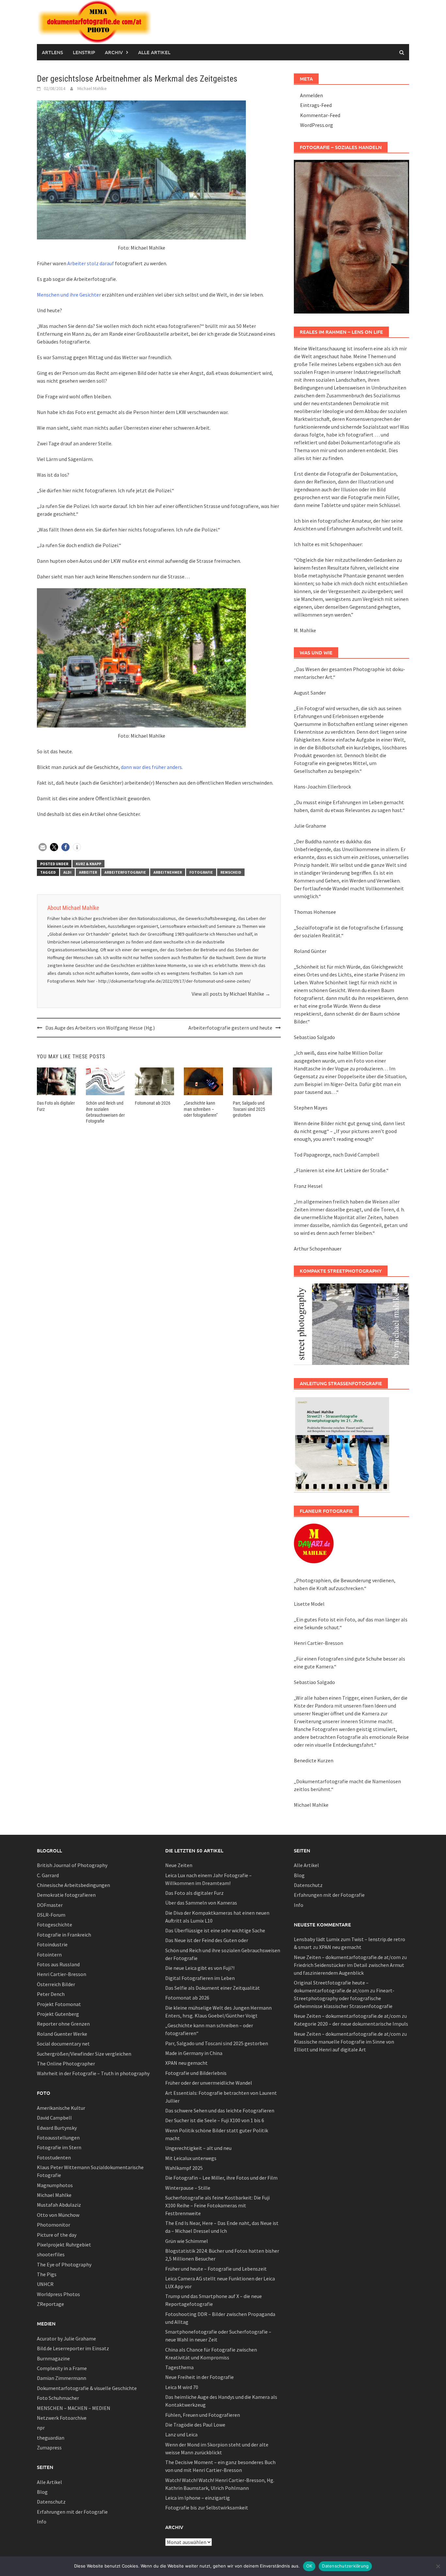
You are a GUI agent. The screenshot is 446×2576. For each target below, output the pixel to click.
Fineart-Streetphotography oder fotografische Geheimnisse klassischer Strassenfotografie (344, 1998)
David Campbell (54, 2118)
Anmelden (311, 95)
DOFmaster (50, 1905)
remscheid (231, 872)
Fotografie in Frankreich (64, 1935)
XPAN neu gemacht (186, 2063)
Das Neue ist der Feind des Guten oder (207, 1940)
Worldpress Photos (58, 2294)
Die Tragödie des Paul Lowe (195, 2425)
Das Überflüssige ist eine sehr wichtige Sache (215, 1930)
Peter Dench (51, 1994)
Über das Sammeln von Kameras (201, 1903)
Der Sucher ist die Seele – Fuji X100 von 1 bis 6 (215, 2120)
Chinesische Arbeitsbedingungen (73, 1885)
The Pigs (47, 2274)
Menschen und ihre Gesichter (69, 295)
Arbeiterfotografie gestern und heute (230, 1028)
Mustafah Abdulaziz (59, 2205)
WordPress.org (317, 125)
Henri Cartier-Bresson (62, 1974)
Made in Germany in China (194, 2053)
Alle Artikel (154, 52)
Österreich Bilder (56, 1984)
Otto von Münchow (58, 2215)
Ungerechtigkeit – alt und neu (198, 2148)
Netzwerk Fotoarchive (62, 2418)
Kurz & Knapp (88, 864)
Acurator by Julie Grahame (66, 2338)
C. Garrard (48, 1875)
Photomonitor (54, 2225)
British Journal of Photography (72, 1865)
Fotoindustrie (52, 1944)
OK (309, 2566)
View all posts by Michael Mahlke (231, 994)
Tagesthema (179, 2367)
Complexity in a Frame (62, 2368)
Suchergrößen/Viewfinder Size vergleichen (84, 2054)
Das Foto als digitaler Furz (194, 1893)
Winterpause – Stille (188, 2188)
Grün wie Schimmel (187, 2241)
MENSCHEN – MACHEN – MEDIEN (74, 2408)
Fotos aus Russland (58, 1964)
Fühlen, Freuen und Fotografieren (203, 2415)
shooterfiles (51, 2254)
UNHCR (45, 2284)
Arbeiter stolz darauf (91, 263)
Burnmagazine (53, 2358)
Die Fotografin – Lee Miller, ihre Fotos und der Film (221, 2178)
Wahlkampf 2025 (184, 2168)
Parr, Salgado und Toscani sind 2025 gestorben (249, 1109)
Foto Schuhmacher (58, 2398)
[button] (43, 847)
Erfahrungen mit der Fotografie (72, 2512)
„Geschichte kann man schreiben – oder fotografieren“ (201, 1109)
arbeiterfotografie (125, 872)
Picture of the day (57, 2235)
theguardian (51, 2438)
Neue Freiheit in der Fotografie (199, 2377)
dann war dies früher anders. (152, 767)
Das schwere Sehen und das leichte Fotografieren (220, 2110)
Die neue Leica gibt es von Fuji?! (200, 1968)
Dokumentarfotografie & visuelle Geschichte (87, 2388)
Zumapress (49, 2447)
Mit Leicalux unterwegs (191, 2158)
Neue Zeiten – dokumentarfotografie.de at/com (347, 1957)
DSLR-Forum (51, 1915)
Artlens (52, 52)
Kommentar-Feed (320, 115)
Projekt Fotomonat (59, 2004)
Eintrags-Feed (316, 105)
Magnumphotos (55, 2185)
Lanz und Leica (181, 2434)
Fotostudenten (54, 2157)
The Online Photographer (66, 2063)
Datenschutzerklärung (345, 2566)
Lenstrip (84, 52)
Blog (42, 2492)
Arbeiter (88, 872)
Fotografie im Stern (59, 2147)
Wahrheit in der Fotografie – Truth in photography (93, 2073)
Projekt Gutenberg (58, 2014)
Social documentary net (63, 2044)
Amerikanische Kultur (61, 2108)
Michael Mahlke (92, 88)
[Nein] (438, 2566)
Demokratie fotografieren (66, 1895)
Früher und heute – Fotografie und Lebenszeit (216, 2269)
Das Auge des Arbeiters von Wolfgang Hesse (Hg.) (100, 1028)
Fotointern (49, 1955)
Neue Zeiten (179, 1865)
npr (41, 2428)
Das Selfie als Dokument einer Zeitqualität (213, 1988)
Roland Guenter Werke (62, 2034)
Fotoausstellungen (58, 2138)
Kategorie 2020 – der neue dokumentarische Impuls (351, 2024)
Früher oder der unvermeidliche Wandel (209, 2083)
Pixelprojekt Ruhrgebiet (64, 2245)
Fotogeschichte (55, 1924)
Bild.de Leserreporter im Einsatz (73, 2348)
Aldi (67, 872)
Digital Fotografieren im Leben (200, 1978)
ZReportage (50, 2304)
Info (42, 2522)
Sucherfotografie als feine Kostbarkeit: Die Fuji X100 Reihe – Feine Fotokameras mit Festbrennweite (217, 2205)
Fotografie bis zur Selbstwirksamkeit (207, 2507)
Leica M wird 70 (182, 2387)
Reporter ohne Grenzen (63, 2024)
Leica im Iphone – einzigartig (198, 2498)
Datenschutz (51, 2502)
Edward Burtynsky (57, 2128)
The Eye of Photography (64, 2264)
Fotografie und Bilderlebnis (196, 2073)
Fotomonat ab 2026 (153, 1103)
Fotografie (201, 872)
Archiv (114, 52)
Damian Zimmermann (62, 2378)
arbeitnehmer (168, 872)
